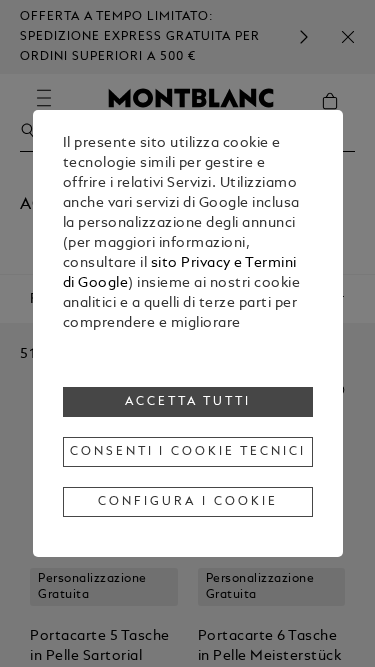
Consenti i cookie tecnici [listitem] (188, 452)
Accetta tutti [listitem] (188, 402)
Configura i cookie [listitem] (188, 502)
